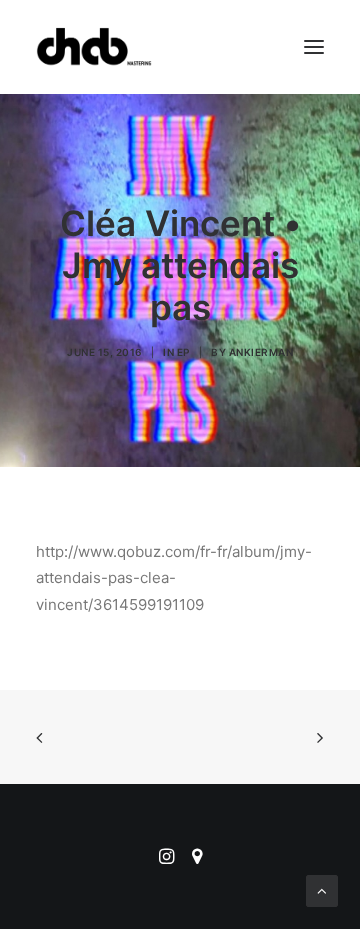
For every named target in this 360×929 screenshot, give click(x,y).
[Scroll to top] (322, 889)
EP (183, 352)
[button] (314, 47)
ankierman (261, 352)
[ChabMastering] (94, 47)
